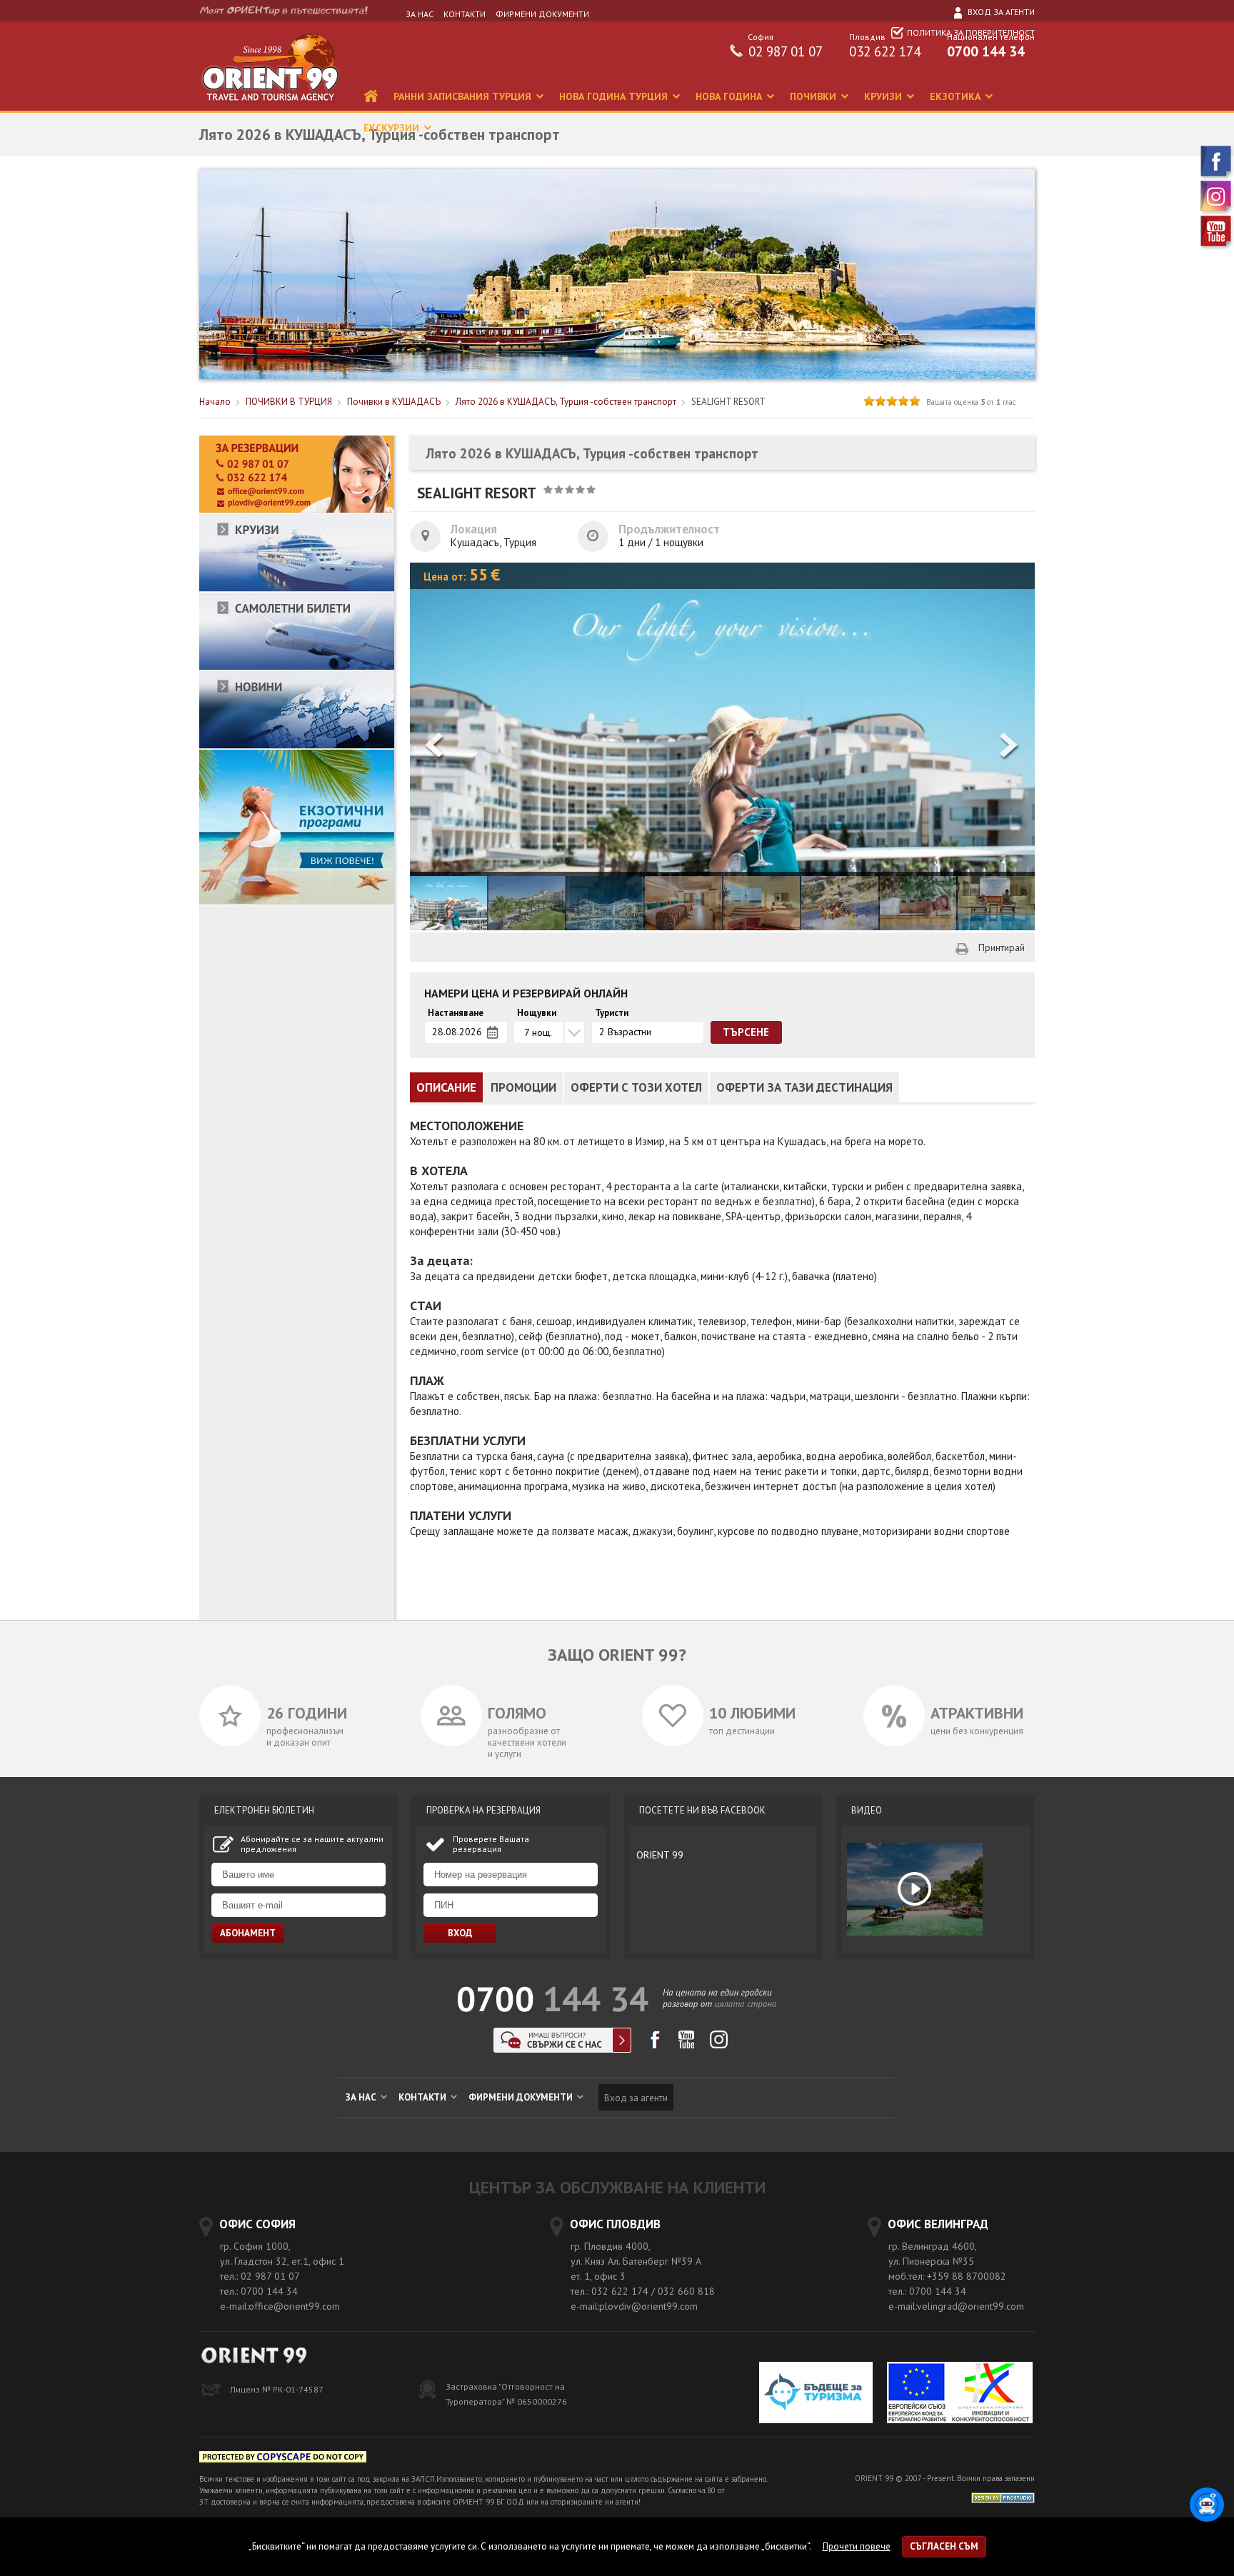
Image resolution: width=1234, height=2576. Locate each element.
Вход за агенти (1000, 12)
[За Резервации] (297, 510)
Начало (215, 402)
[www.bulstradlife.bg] (283, 2459)
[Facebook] (1217, 177)
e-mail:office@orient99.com (280, 2306)
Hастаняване (456, 1013)
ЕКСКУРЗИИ (393, 128)
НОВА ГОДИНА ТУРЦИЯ (615, 96)
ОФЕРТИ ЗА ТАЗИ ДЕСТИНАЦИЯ (804, 1087)
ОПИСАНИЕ (446, 1087)
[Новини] (297, 746)
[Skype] (562, 2049)
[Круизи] (297, 589)
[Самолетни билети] (297, 667)
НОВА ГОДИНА (730, 96)
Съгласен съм (944, 2546)
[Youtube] (1217, 247)
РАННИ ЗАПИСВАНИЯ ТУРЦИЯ (464, 96)
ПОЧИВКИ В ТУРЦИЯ (289, 402)
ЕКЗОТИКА (957, 96)
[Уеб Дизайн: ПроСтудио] (1003, 2496)
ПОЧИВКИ (814, 96)
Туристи (612, 1013)
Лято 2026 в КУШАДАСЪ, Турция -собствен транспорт (566, 402)
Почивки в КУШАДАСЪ (394, 402)
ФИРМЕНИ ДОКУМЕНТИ (542, 14)
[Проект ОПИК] (960, 2394)
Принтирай (1002, 947)
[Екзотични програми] (297, 901)
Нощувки (537, 1013)
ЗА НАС (420, 14)
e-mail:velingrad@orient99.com (956, 2306)
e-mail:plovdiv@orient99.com (634, 2306)
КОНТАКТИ (465, 14)
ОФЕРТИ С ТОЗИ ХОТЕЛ (636, 1087)
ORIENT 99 (660, 1855)
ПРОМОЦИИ (523, 1087)
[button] (1010, 746)
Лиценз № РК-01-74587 (277, 2389)
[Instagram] (1217, 212)
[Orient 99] (270, 107)
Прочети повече (857, 2546)
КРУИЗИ (884, 96)
